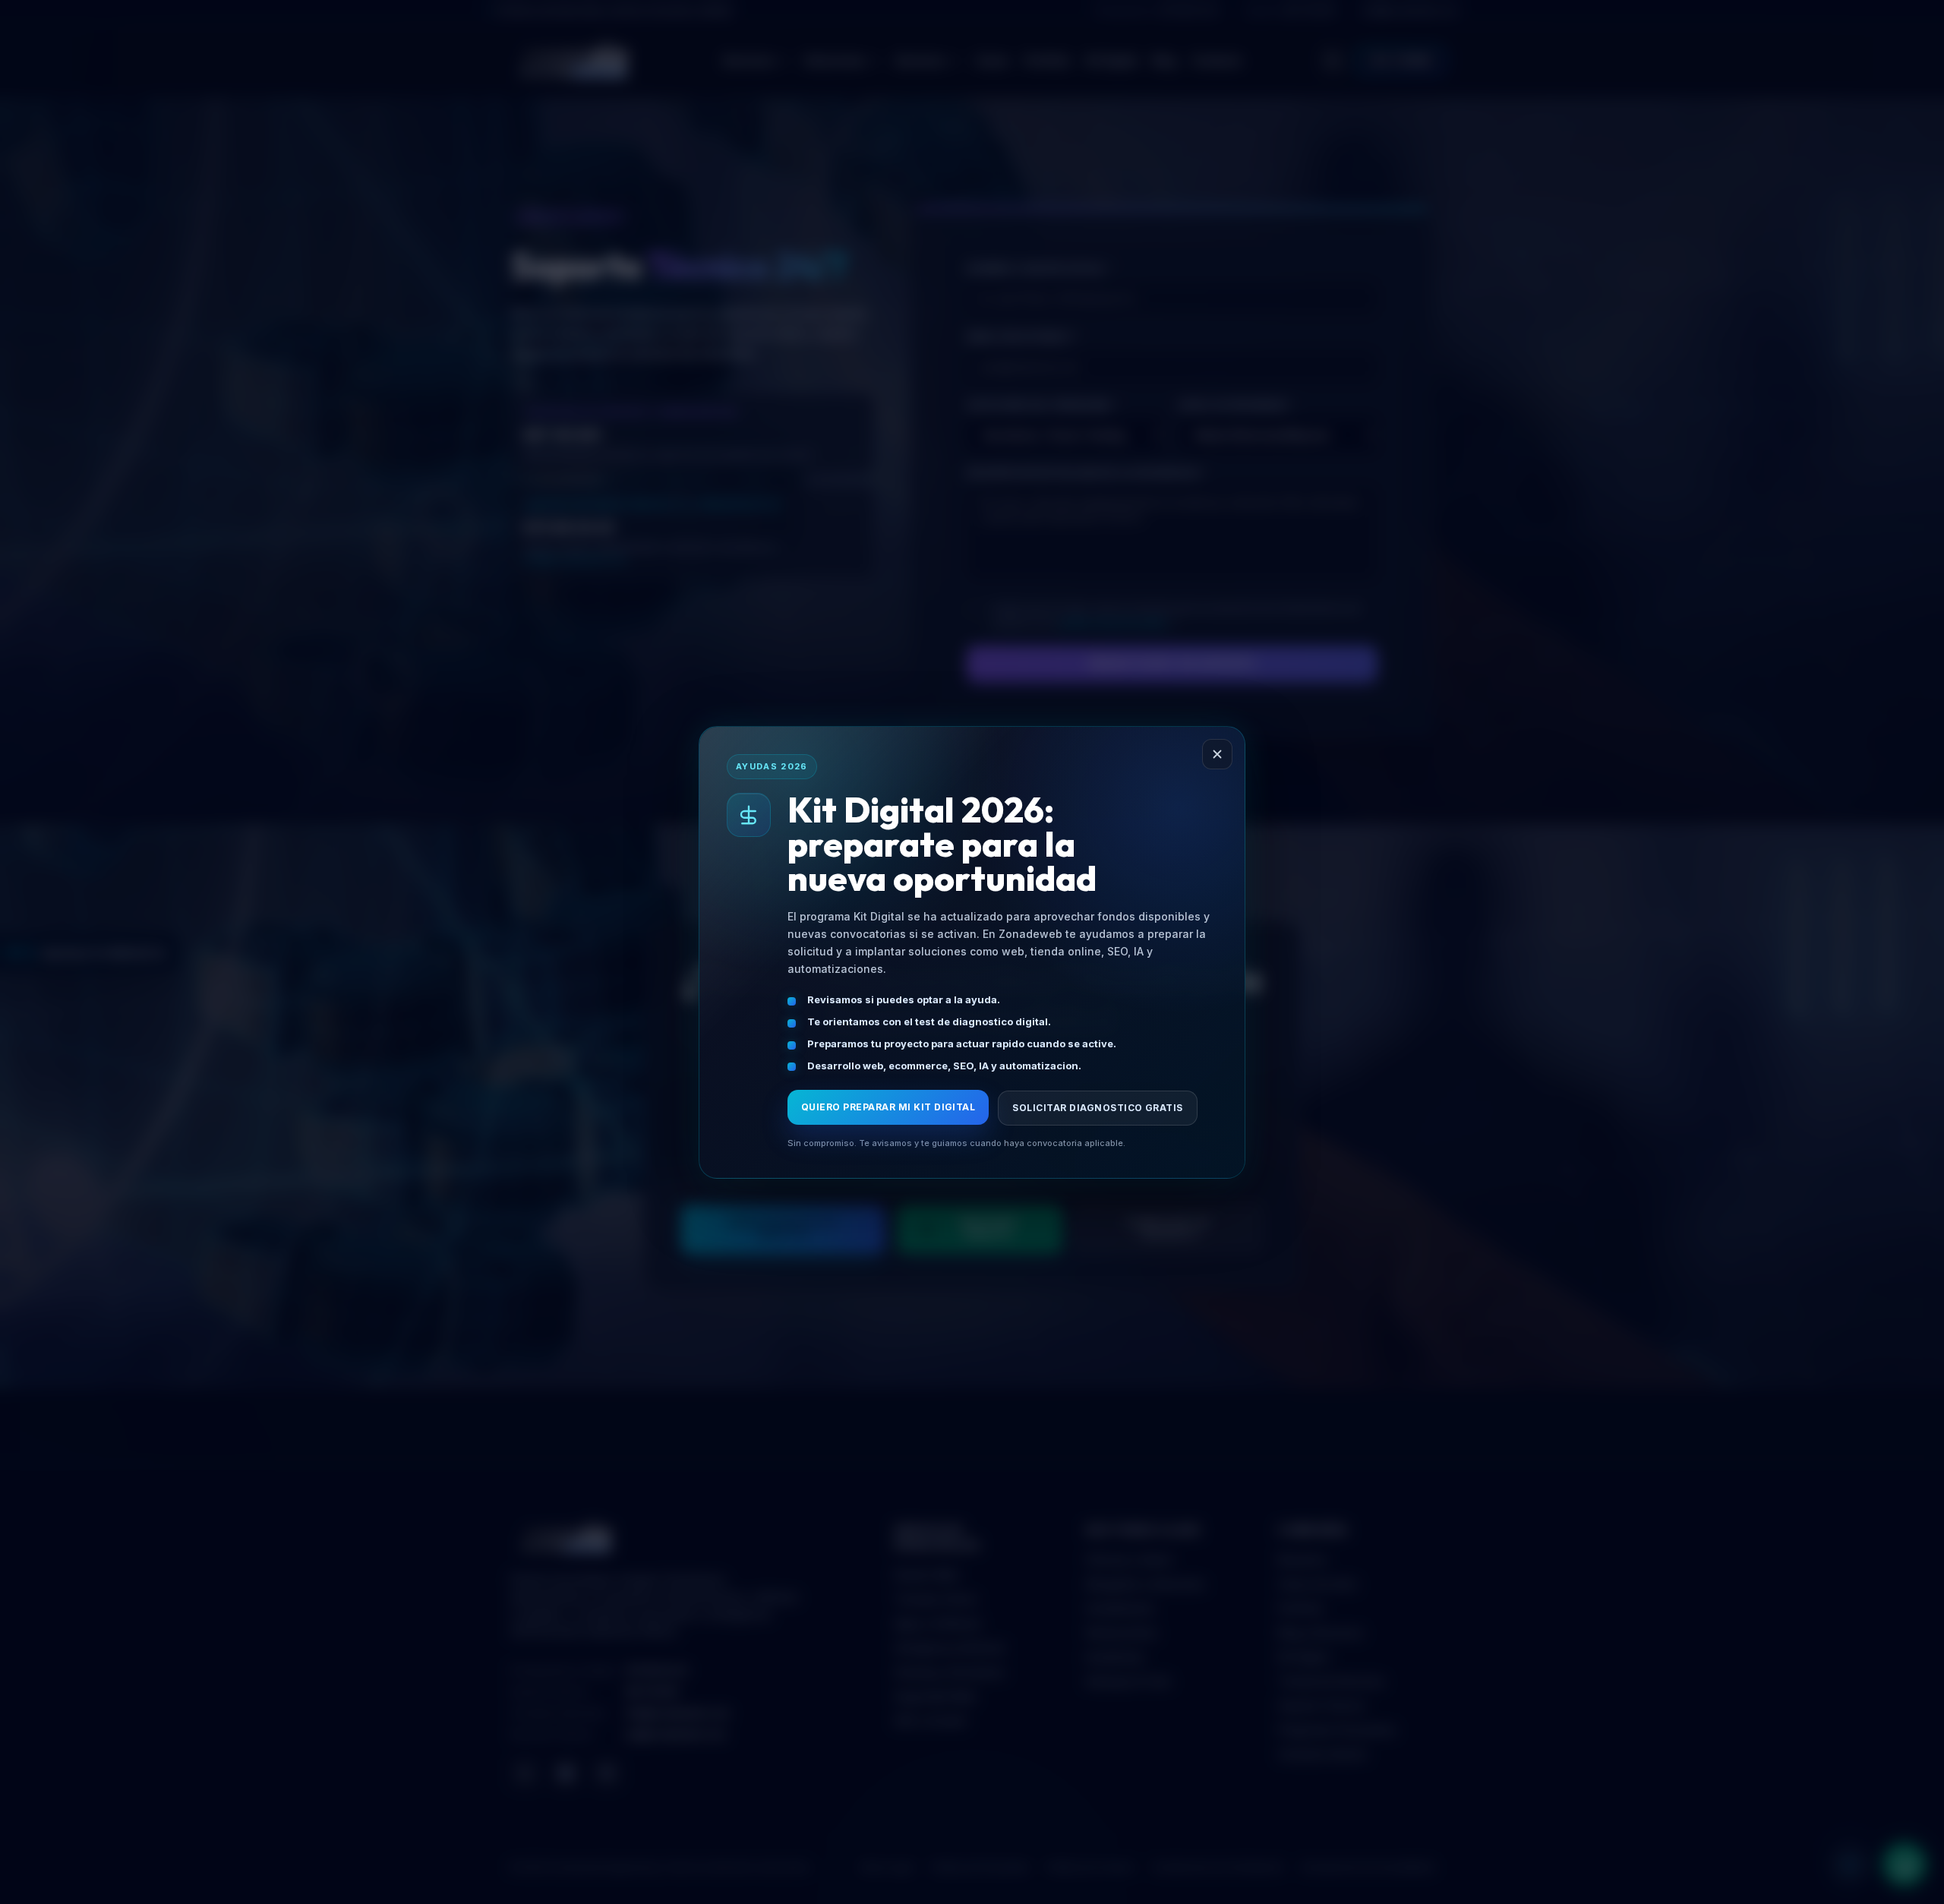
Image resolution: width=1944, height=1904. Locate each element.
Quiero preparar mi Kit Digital (888, 1107)
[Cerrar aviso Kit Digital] (1217, 754)
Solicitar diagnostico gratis (1097, 1108)
